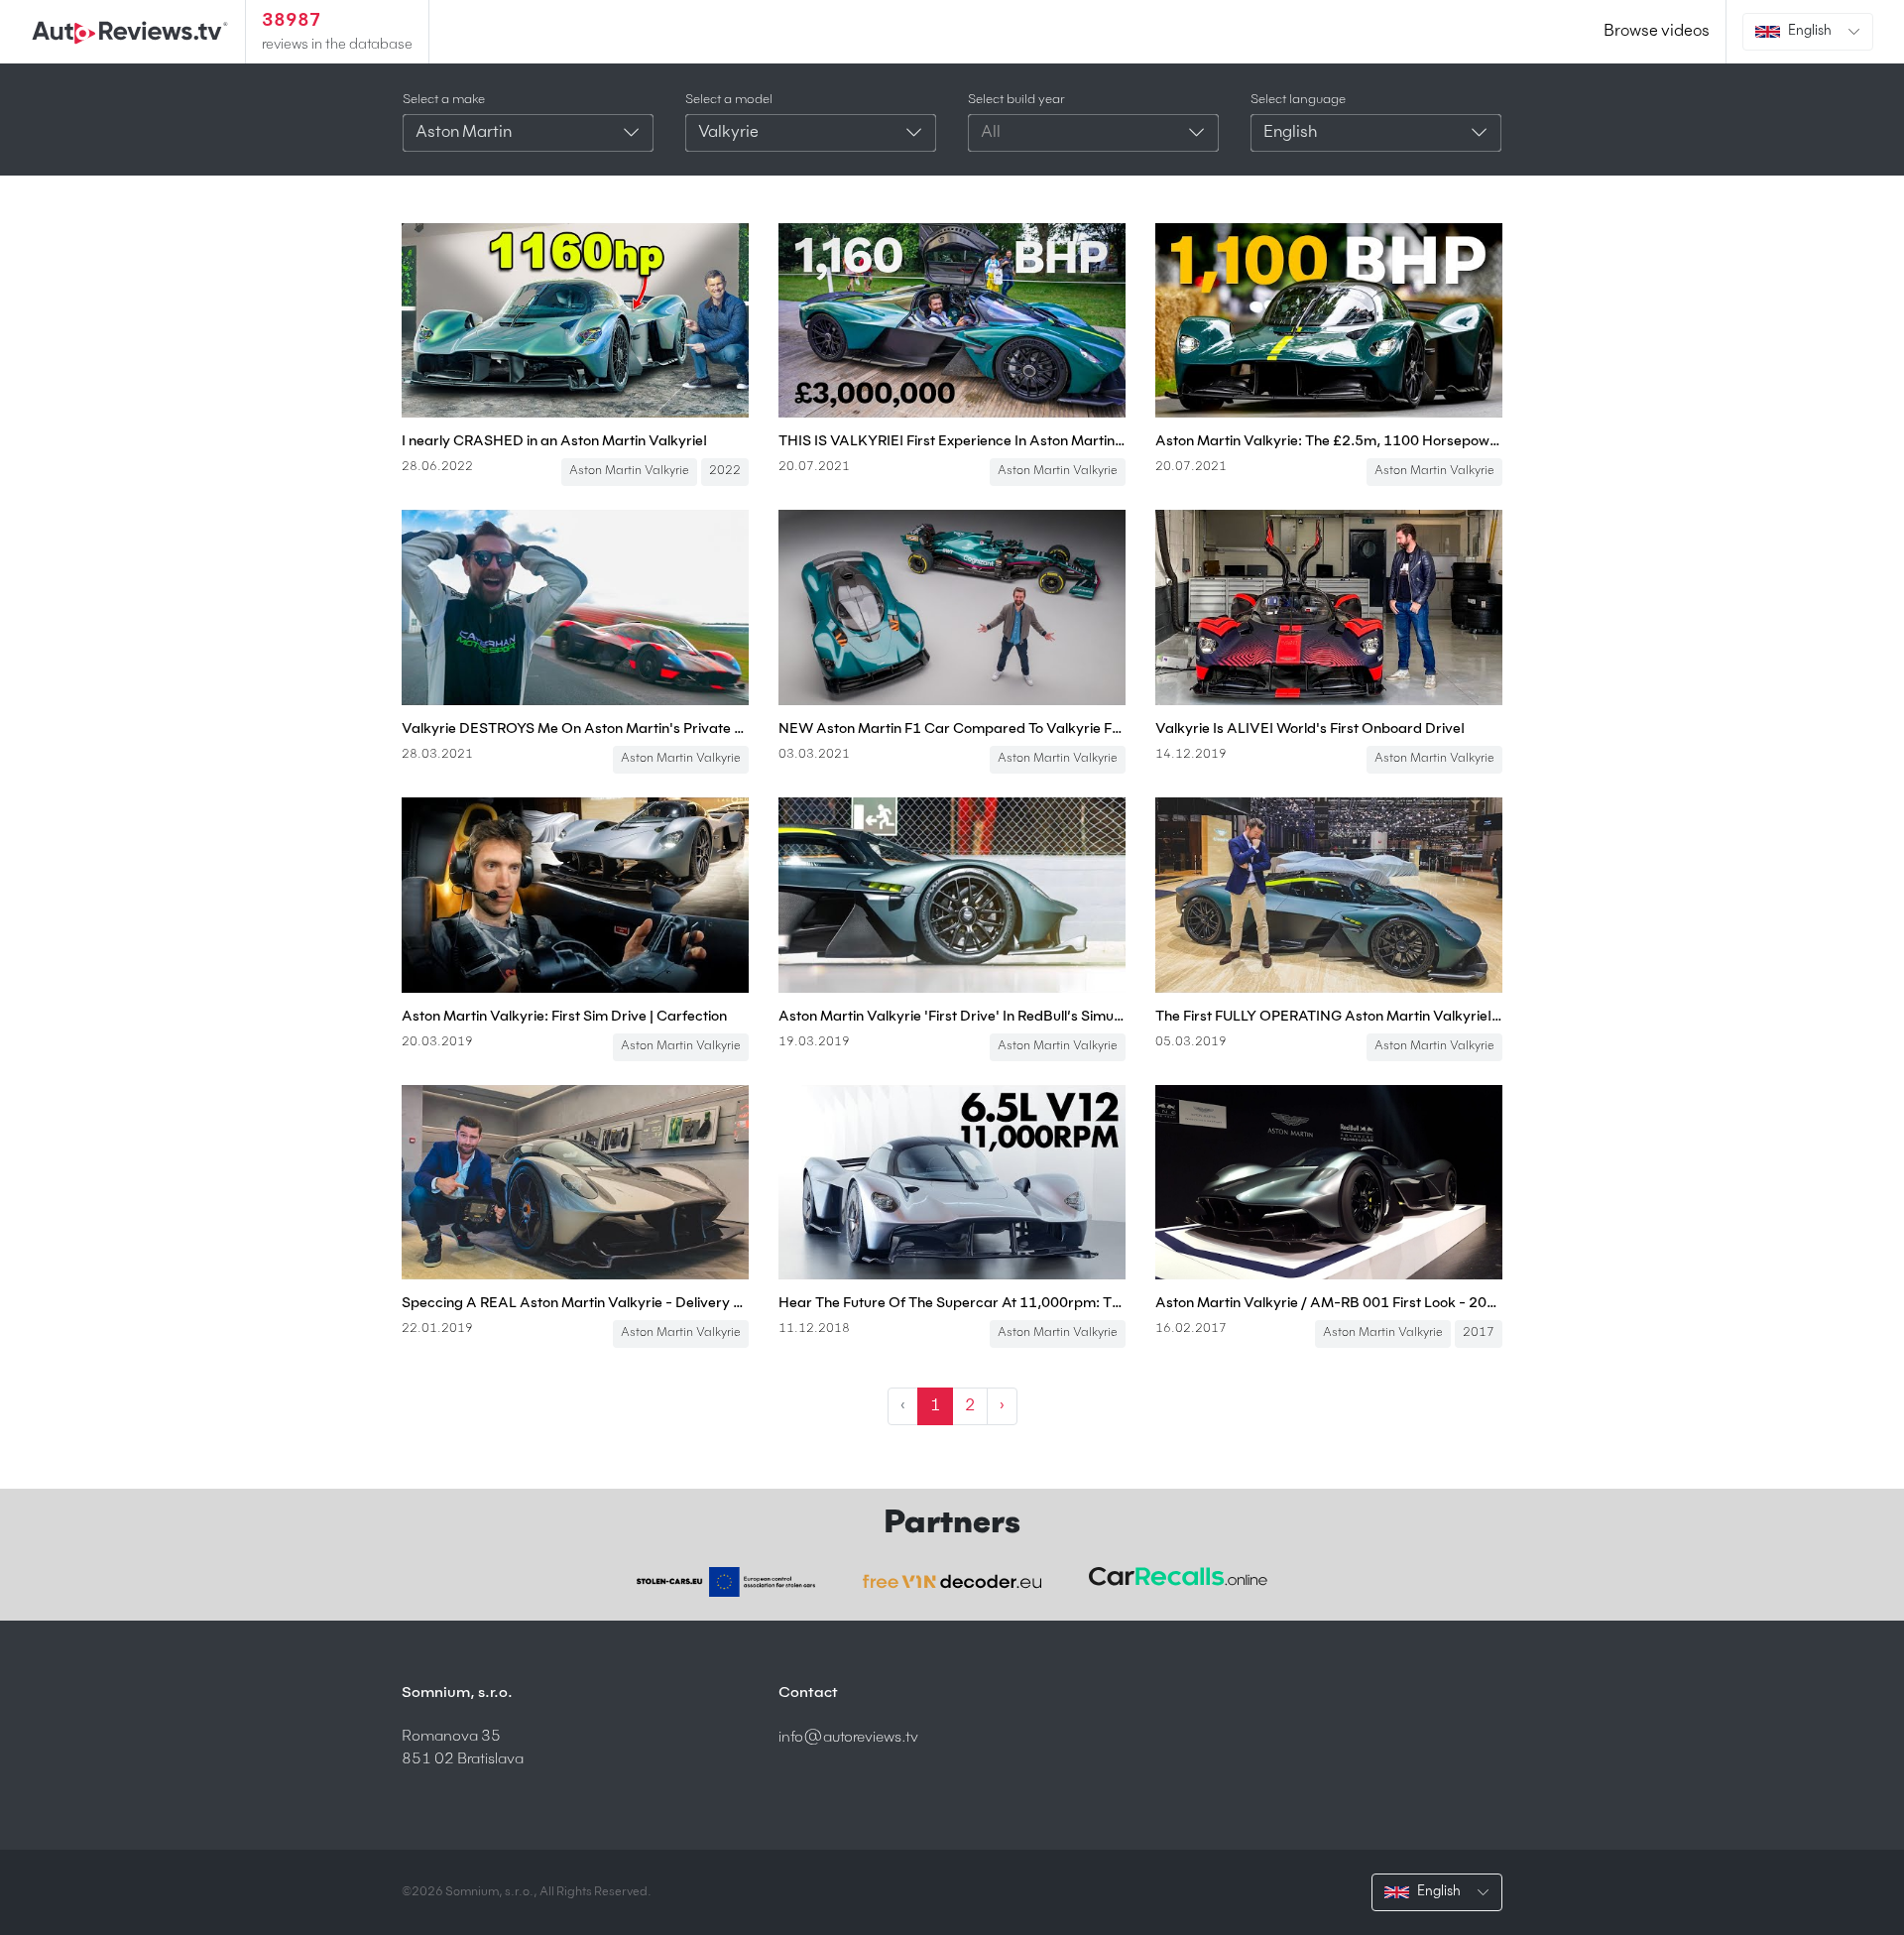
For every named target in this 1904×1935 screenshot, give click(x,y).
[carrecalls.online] (1178, 1577)
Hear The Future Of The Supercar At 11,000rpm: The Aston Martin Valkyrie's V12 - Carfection (952, 1303)
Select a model (729, 100)
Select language (1298, 100)
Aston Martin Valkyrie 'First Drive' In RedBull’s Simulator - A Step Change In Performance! (952, 1017)
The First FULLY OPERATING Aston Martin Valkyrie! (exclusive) (1329, 1017)
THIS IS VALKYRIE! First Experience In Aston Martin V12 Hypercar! (952, 441)
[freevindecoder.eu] (952, 1582)
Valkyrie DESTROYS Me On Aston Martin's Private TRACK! (575, 729)
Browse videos (1657, 32)
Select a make (444, 100)
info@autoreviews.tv (848, 1737)
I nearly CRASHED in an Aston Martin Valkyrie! (554, 441)
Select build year (1016, 100)
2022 (725, 471)
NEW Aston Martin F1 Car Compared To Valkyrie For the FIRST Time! (952, 729)
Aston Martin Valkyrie (629, 471)
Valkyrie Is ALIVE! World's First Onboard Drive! (1310, 729)
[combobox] (528, 133)
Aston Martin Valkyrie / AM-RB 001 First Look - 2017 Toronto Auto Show (1329, 1303)
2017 (1479, 1333)
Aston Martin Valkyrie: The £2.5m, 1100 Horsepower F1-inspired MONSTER (1329, 441)
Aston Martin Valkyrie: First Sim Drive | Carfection (564, 1017)
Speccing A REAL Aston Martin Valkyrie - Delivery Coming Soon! (575, 1303)
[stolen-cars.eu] (726, 1582)
